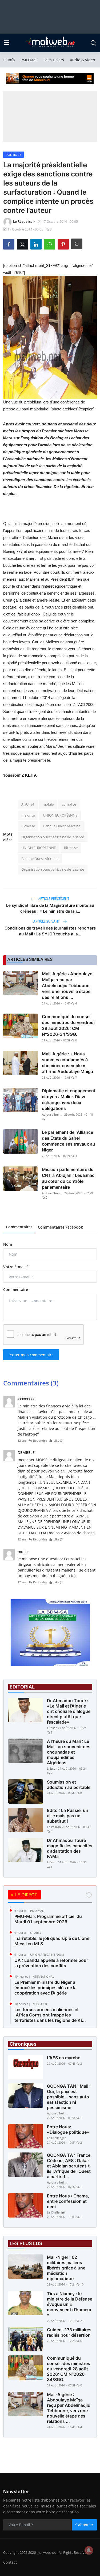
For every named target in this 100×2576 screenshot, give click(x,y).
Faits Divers (54, 60)
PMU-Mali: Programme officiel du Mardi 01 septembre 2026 (48, 1919)
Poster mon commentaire (31, 1355)
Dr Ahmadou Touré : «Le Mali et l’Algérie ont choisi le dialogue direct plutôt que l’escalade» (69, 1711)
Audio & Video (82, 60)
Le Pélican (54, 1827)
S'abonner (84, 2525)
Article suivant (47, 921)
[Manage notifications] (89, 2550)
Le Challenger (56, 2138)
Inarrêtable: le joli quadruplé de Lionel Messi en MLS (52, 1941)
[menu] (7, 43)
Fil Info (9, 60)
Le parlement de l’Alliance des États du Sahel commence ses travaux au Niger (69, 1141)
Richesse (28, 826)
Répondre (40, 1440)
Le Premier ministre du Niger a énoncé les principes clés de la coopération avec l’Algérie (45, 1988)
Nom (8, 1244)
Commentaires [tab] (19, 1227)
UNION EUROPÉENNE (60, 815)
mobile (48, 804)
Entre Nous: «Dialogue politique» (68, 2129)
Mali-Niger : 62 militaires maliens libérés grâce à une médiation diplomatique (66, 2268)
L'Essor (52, 1728)
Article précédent (53, 899)
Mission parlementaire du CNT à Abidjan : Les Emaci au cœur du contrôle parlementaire (69, 1178)
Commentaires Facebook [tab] (60, 1227)
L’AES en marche (64, 2058)
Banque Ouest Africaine (62, 826)
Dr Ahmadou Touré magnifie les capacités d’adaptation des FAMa (70, 1848)
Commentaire (16, 1289)
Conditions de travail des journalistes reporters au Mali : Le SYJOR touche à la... (50, 931)
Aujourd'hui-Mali (53, 1114)
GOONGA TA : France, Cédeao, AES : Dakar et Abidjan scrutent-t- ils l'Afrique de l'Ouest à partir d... (69, 2166)
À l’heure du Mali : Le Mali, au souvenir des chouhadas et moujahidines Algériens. (69, 1752)
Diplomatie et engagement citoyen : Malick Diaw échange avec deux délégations (69, 1100)
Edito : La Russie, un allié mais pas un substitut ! (68, 1816)
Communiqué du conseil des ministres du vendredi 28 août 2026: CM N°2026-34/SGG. (68, 1025)
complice (69, 804)
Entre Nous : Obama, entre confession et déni (68, 2201)
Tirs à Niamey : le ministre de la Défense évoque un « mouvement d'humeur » (70, 2304)
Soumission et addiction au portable (69, 1785)
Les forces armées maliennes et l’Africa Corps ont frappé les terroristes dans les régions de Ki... (50, 2015)
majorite (28, 815)
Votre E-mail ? (16, 1267)
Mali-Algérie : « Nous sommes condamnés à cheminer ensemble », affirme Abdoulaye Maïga (67, 1063)
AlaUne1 (28, 804)
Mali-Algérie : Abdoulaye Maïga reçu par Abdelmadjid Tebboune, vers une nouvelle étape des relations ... (67, 985)
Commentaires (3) (31, 1383)
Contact (10, 2562)
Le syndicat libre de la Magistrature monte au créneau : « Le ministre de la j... (50, 908)
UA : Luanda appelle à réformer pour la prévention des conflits (51, 1963)
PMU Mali (29, 60)
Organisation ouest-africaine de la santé (53, 837)
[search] (93, 43)
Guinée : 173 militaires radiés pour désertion (69, 2332)
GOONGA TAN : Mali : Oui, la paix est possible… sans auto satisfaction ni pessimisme (69, 2097)
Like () (58, 1440)
